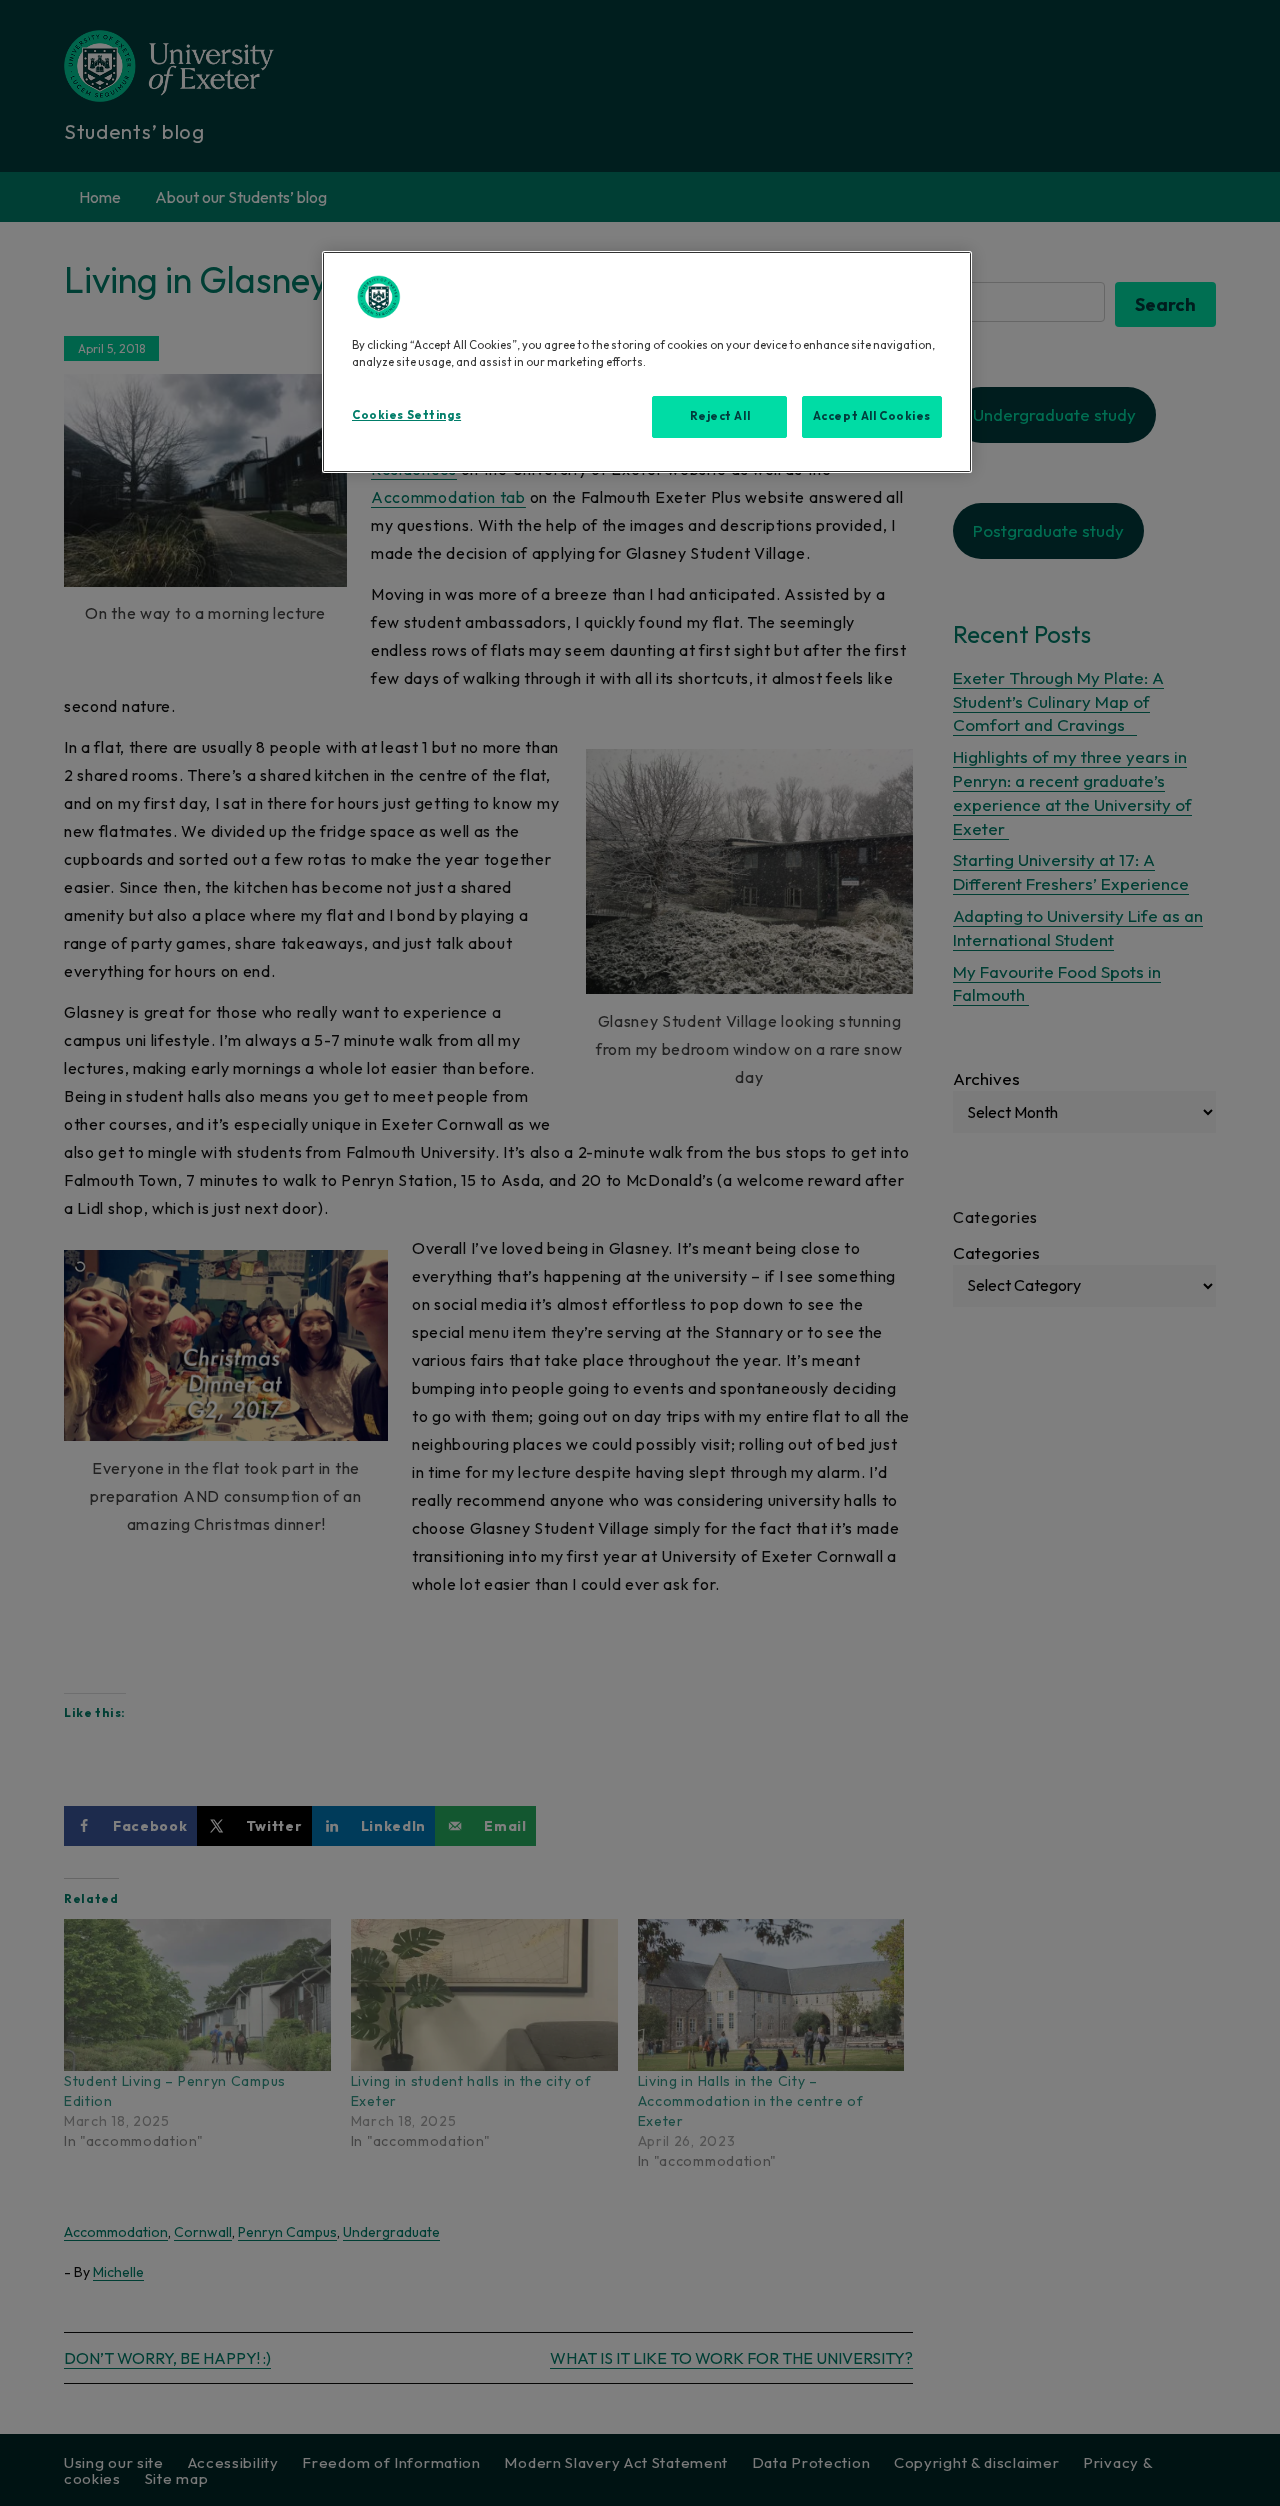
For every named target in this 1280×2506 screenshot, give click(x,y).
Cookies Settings (406, 415)
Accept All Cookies (872, 416)
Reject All (720, 416)
